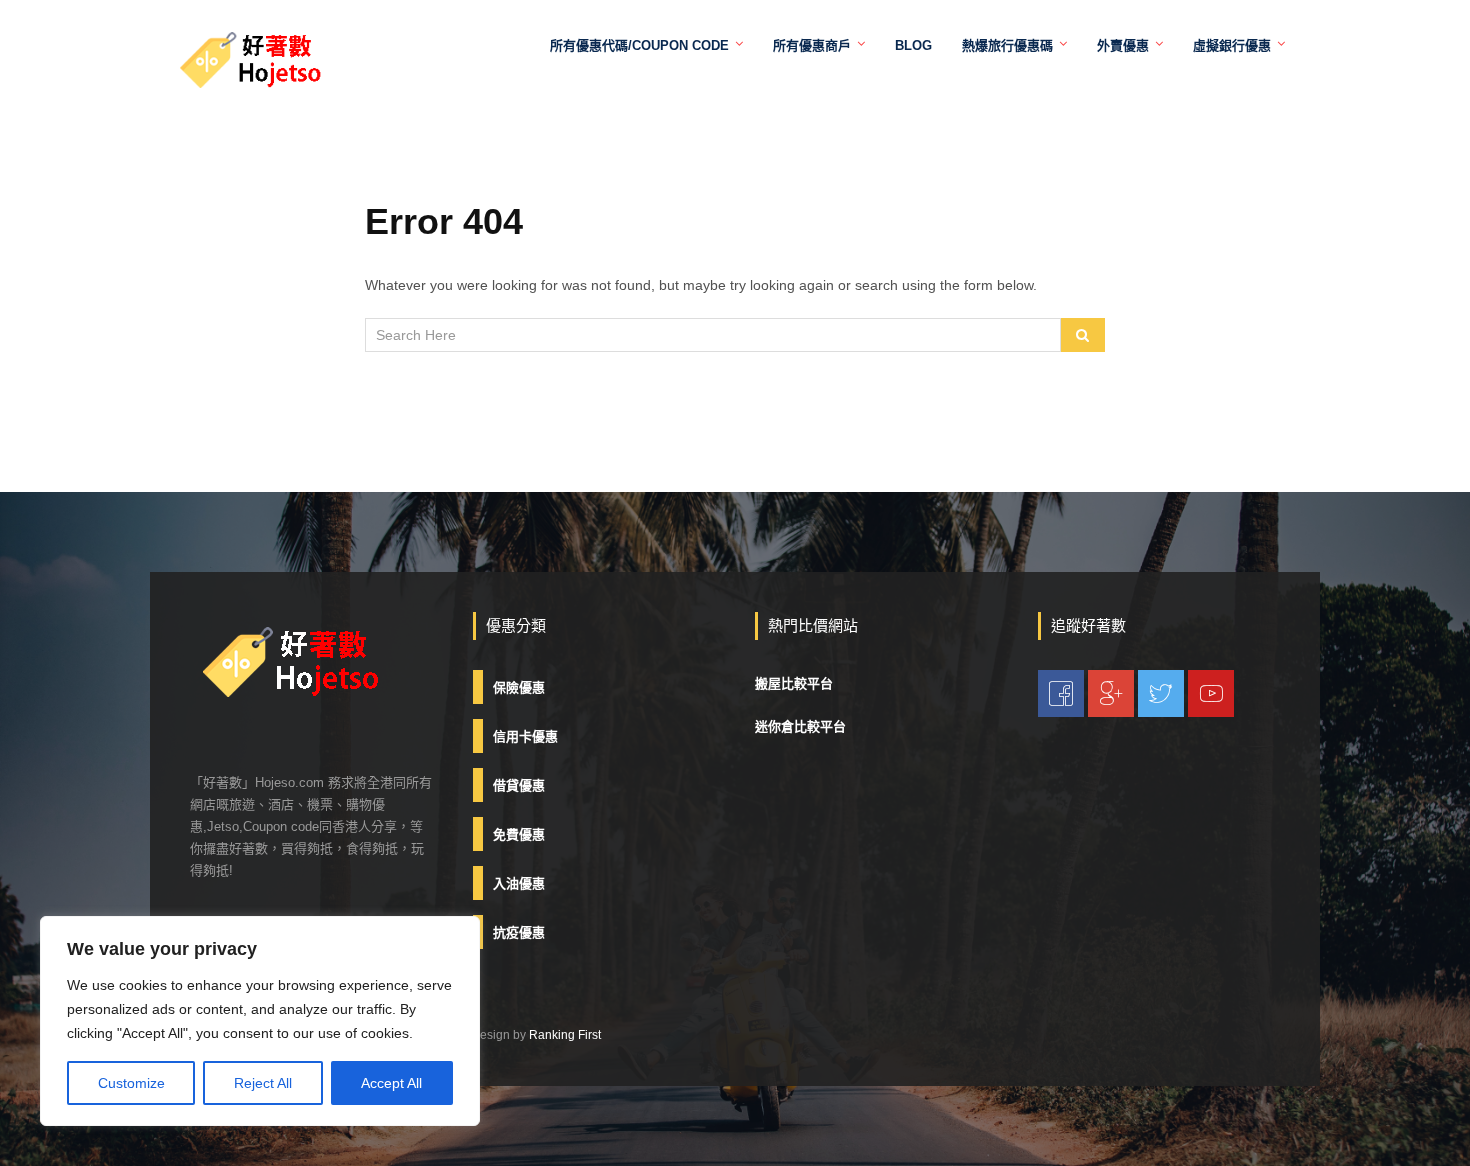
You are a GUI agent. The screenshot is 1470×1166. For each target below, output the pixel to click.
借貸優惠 (519, 785)
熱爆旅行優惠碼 (1007, 45)
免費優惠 (519, 834)
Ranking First (565, 1035)
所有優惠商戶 (812, 45)
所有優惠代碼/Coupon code (639, 45)
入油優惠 (519, 883)
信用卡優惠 (525, 736)
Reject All (263, 1083)
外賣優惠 (1123, 45)
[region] (260, 1021)
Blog (913, 45)
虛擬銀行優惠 (1232, 45)
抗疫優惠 (519, 932)
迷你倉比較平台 (800, 726)
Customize (131, 1083)
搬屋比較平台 (794, 683)
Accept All (391, 1083)
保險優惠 (519, 687)
